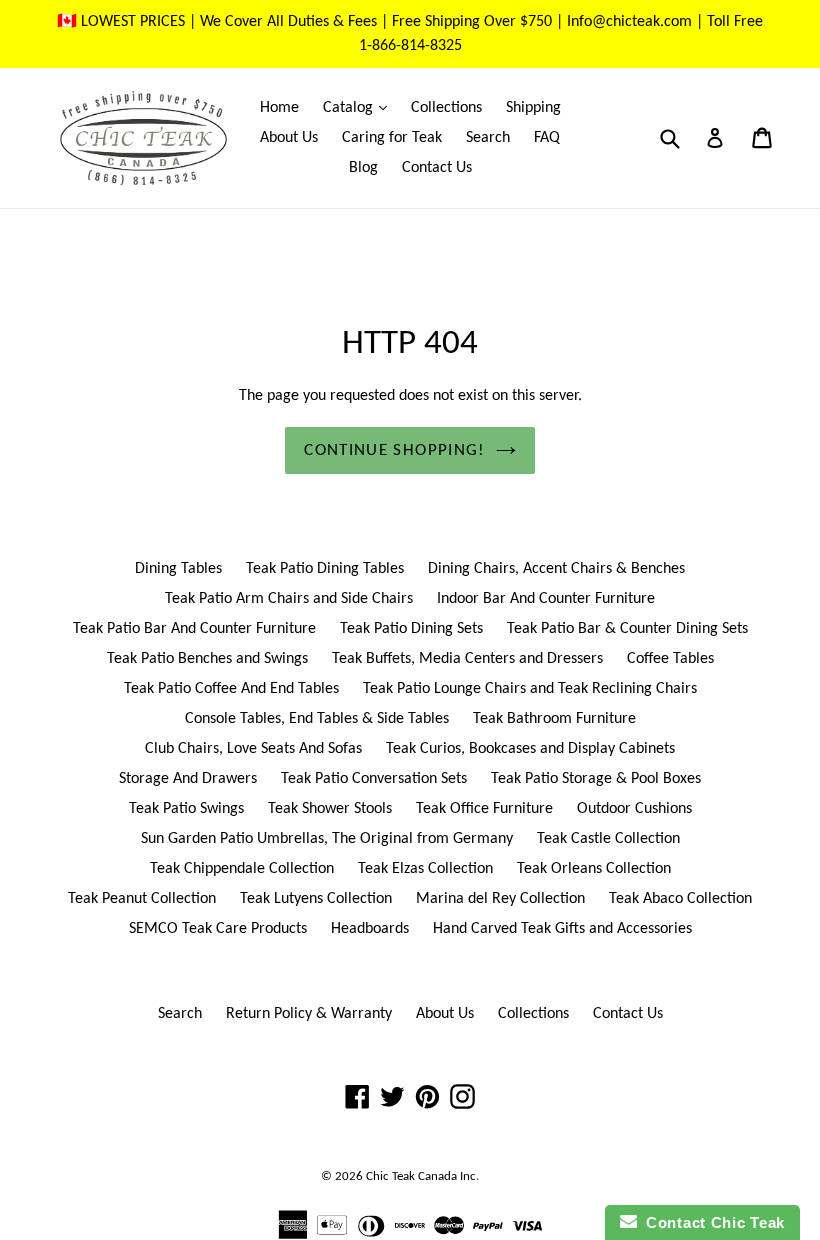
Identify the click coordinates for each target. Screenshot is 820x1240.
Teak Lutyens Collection (316, 899)
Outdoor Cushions (634, 809)
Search (488, 138)
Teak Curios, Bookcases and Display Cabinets (530, 749)
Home (279, 108)
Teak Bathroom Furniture (554, 719)
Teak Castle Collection (608, 839)
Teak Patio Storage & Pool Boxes (596, 779)
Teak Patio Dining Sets (411, 629)
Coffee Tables (670, 659)
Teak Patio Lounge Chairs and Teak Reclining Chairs (530, 689)
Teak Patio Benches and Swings (207, 659)
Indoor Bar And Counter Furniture (546, 599)
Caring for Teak (392, 138)
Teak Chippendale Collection (242, 869)
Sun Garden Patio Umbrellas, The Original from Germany (327, 839)
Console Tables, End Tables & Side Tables (317, 719)
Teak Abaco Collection (680, 899)
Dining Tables (178, 569)
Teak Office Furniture (484, 809)
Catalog (360, 107)
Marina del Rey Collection (500, 899)
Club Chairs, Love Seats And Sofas (253, 749)
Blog (363, 168)
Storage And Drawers (188, 779)
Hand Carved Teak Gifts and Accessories (562, 929)
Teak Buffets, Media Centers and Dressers (467, 659)
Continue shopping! (394, 450)
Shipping (533, 108)
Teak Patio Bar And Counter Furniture (194, 629)
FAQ (547, 138)
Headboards (370, 929)
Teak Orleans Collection (594, 869)
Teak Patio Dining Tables (325, 569)
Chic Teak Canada (411, 1176)
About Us (289, 138)
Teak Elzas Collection (425, 869)
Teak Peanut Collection (142, 899)
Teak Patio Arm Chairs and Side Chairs (289, 599)
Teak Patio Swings (186, 809)
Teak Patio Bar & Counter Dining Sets (627, 629)
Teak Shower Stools (330, 809)
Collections (446, 108)
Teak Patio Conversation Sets (374, 779)
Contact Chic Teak (711, 1222)
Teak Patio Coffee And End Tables (231, 689)
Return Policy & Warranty (309, 1014)
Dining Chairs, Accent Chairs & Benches (556, 569)
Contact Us (437, 168)
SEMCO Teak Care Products (218, 929)
